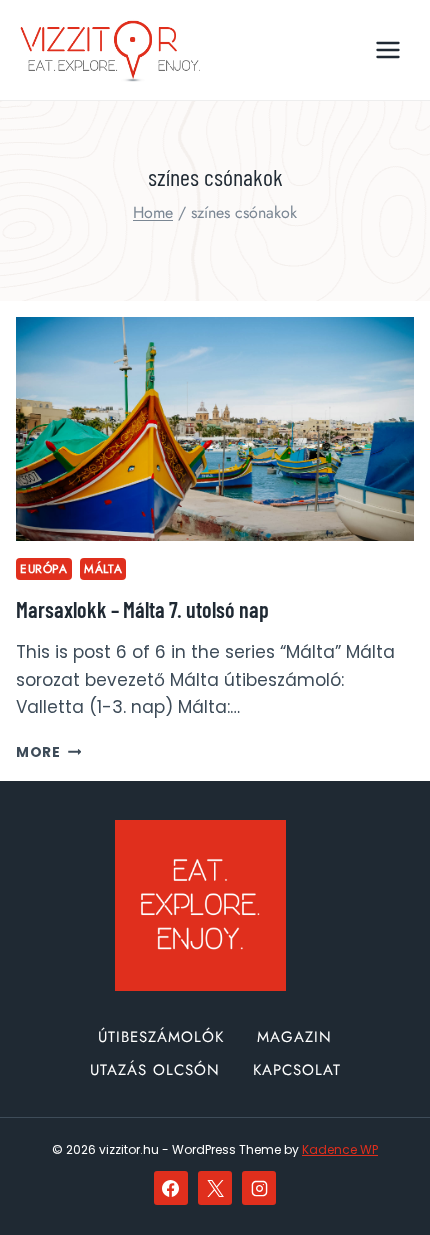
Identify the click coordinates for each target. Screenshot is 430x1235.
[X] (215, 1188)
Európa (44, 568)
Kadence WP (340, 1149)
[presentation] (215, 429)
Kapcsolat (297, 1070)
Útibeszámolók (161, 1037)
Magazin (294, 1037)
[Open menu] (387, 49)
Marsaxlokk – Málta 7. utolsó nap (142, 609)
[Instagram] (259, 1188)
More (48, 752)
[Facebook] (171, 1188)
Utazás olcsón (155, 1070)
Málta (103, 568)
